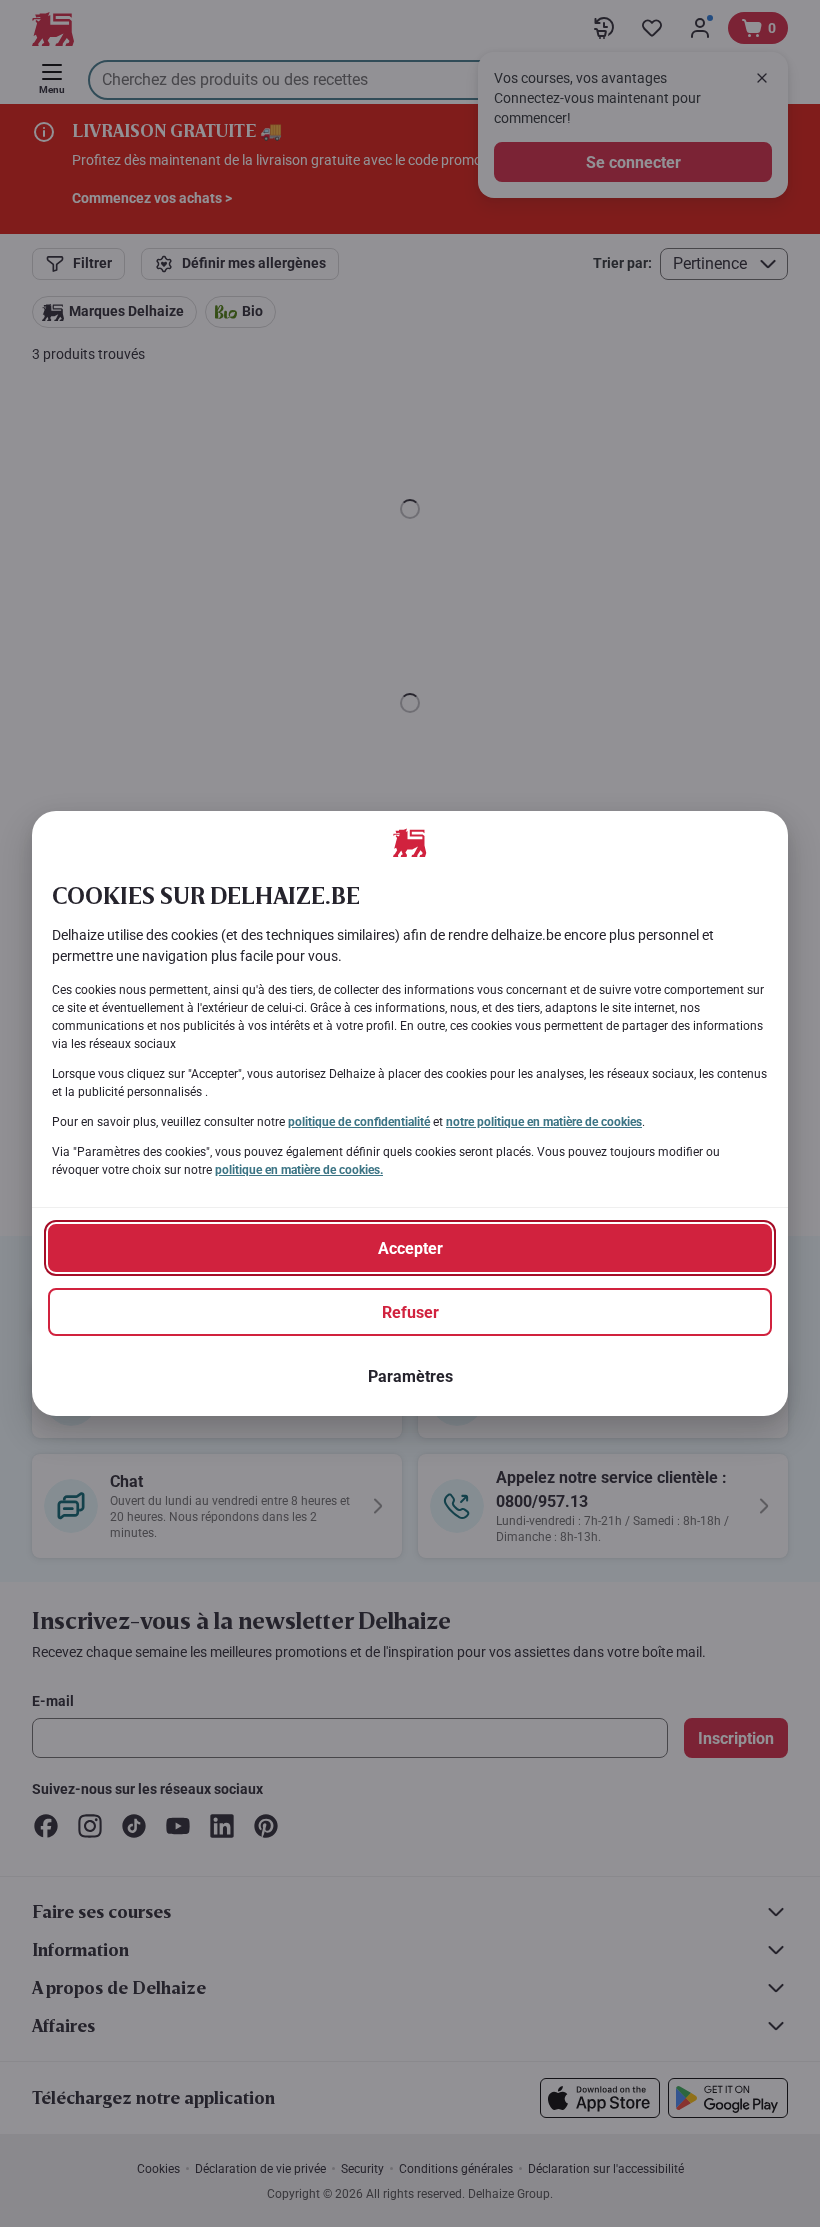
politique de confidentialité (359, 1122)
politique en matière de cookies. (299, 1170)
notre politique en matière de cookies (544, 1122)
